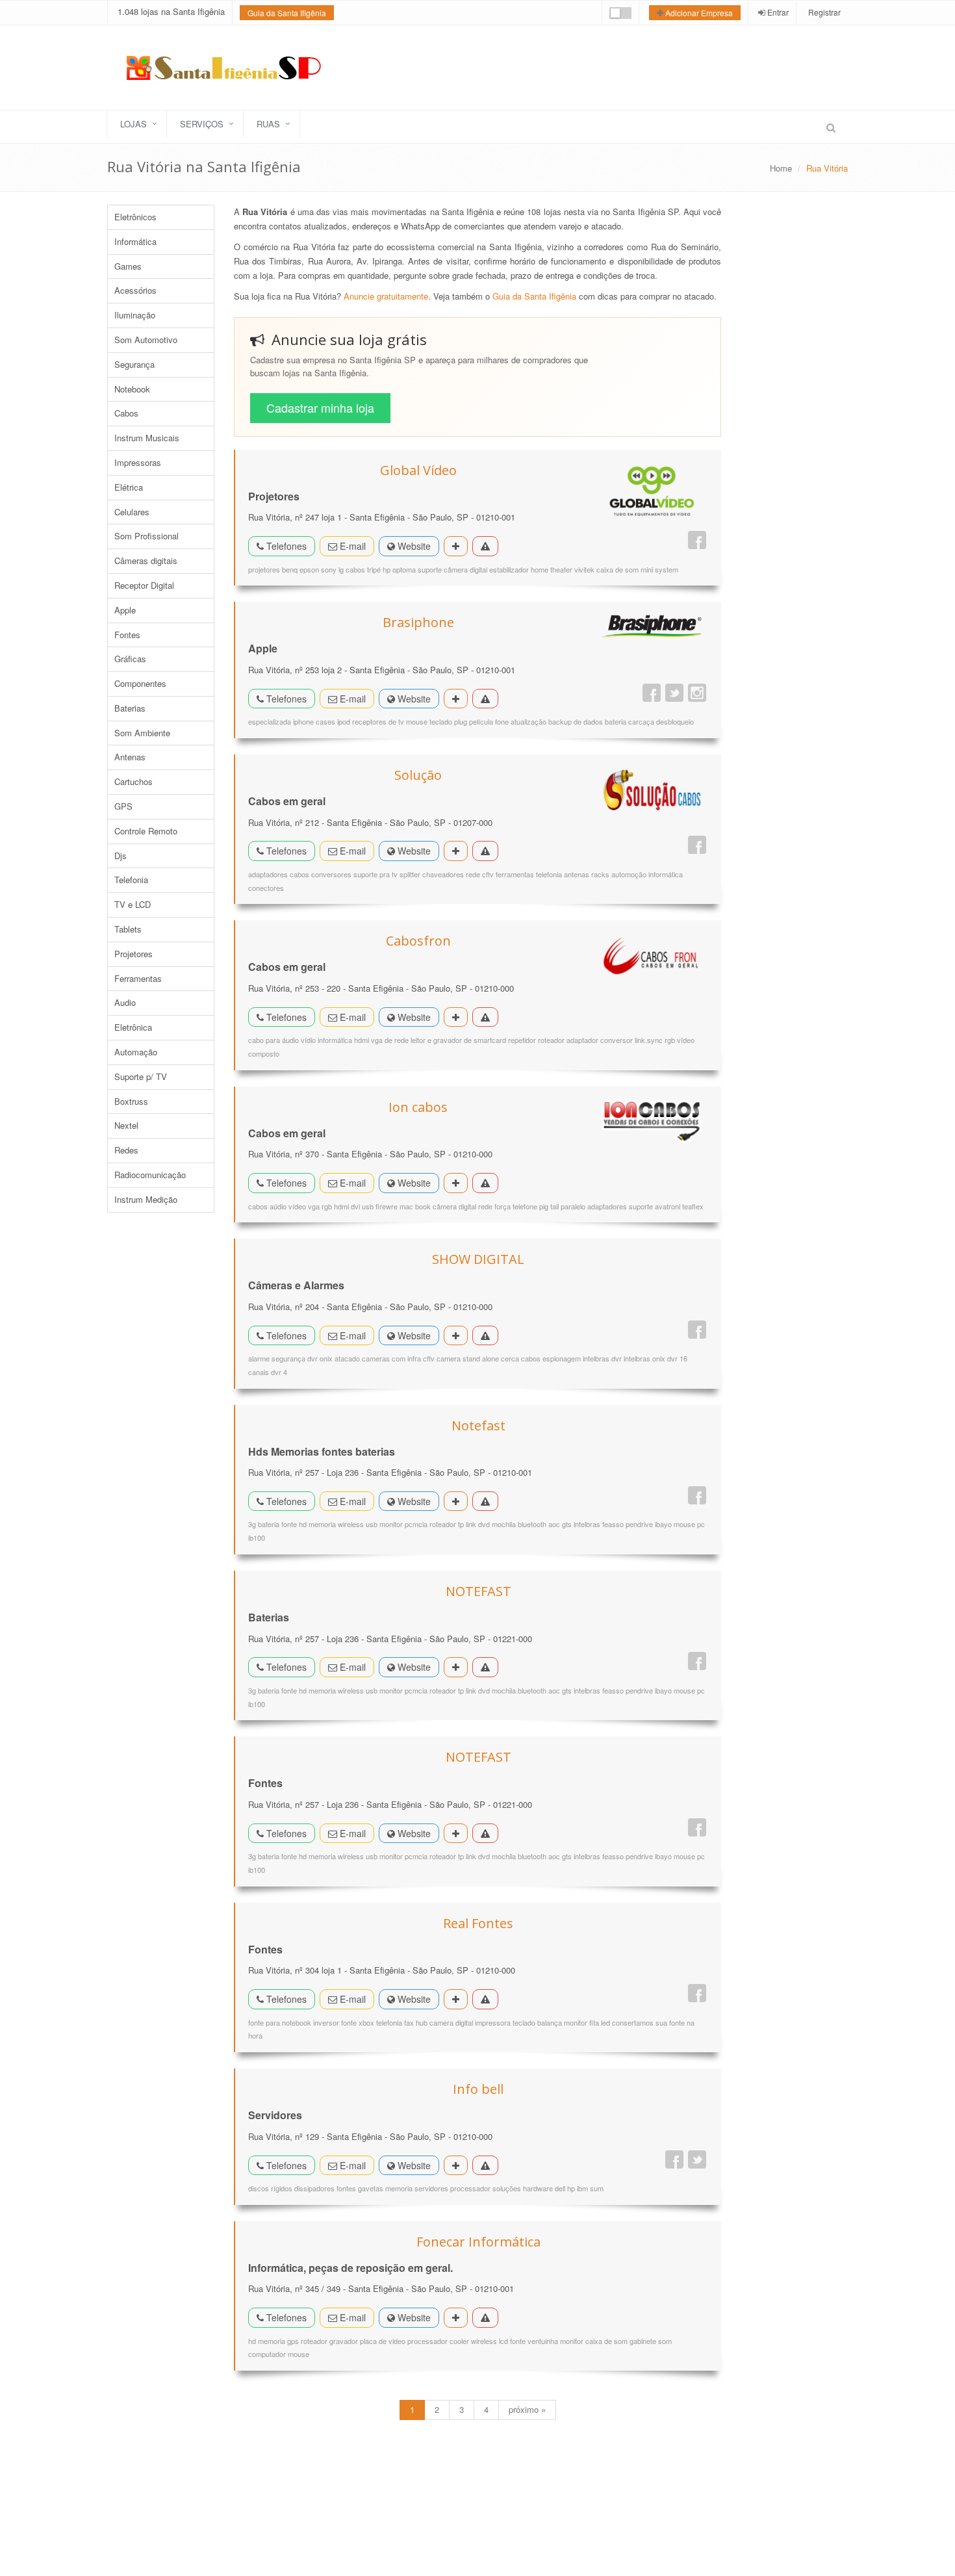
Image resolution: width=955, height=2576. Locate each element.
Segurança (134, 364)
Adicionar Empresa (698, 13)
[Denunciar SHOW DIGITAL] (485, 1335)
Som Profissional (146, 536)
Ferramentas (138, 978)
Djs (121, 856)
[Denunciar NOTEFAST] (485, 1667)
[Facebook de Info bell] (674, 2159)
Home (781, 168)
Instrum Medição (146, 1199)
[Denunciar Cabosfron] (485, 1017)
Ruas (268, 124)
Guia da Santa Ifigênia (287, 13)
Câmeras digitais (146, 560)
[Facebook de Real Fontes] (697, 1993)
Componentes (140, 683)
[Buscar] (831, 128)
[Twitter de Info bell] (697, 2159)
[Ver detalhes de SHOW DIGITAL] (456, 1335)
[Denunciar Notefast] (485, 1501)
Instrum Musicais (147, 438)
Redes (126, 1150)
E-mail (351, 546)
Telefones (285, 546)
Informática (135, 241)
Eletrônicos (135, 217)
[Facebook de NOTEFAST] (697, 1661)
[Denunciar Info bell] (485, 2165)
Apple (125, 610)
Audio (125, 1002)
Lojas (134, 124)
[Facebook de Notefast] (697, 1495)
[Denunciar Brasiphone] (485, 699)
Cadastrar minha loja (320, 407)
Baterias (130, 708)
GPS (123, 806)
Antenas (130, 757)
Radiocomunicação (150, 1175)
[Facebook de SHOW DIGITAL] (697, 1330)
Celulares (132, 512)
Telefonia (131, 880)
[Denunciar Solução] (485, 851)
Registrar (823, 12)
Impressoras (138, 462)
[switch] (620, 13)
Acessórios (135, 290)
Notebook (132, 389)
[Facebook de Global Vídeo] (697, 540)
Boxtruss (131, 1101)
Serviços (202, 124)
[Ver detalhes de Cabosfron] (456, 1017)
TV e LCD (133, 904)
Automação (136, 1052)
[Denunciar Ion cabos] (485, 1183)
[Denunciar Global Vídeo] (485, 546)
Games (128, 266)
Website (413, 546)
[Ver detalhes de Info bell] (456, 2165)
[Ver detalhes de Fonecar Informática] (456, 2317)
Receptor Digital (144, 585)
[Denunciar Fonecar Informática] (485, 2317)
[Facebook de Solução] (697, 845)
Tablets (128, 929)
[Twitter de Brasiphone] (674, 693)
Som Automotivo (146, 340)
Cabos (126, 413)
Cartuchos (134, 781)
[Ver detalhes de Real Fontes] (456, 1999)
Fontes (127, 635)
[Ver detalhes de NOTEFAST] (456, 1667)
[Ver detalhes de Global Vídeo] (456, 546)
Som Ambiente (142, 733)
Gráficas (130, 659)
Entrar (777, 12)
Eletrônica (133, 1027)
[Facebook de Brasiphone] (652, 693)
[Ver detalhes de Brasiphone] (456, 699)
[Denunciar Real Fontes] (485, 1999)
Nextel (126, 1125)
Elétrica (129, 487)
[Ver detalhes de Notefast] (456, 1501)
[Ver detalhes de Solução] (456, 851)
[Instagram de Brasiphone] (697, 693)
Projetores (134, 954)
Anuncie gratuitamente (386, 296)
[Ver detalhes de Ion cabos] (456, 1183)
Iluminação (135, 315)
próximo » (527, 2409)
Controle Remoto (146, 831)
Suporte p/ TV (141, 1076)
